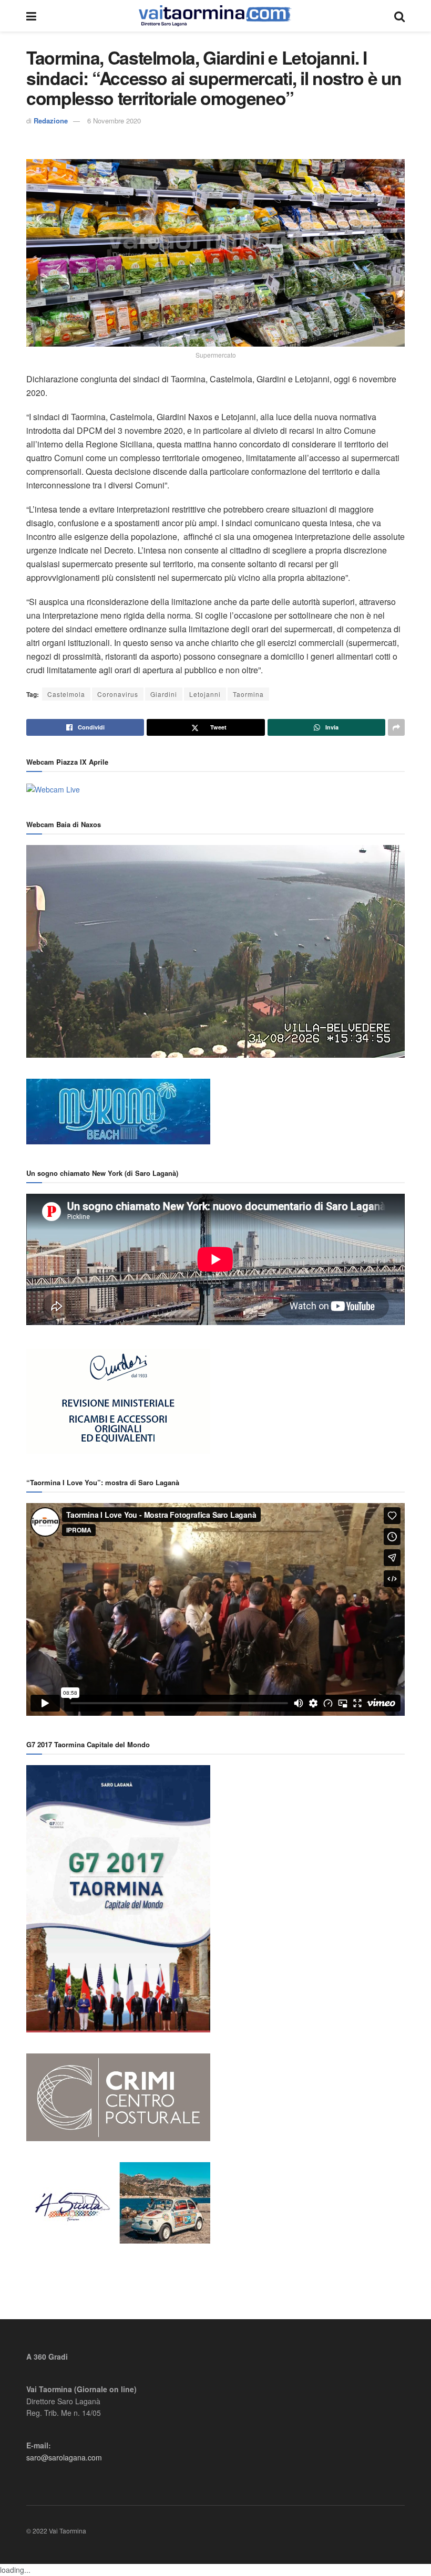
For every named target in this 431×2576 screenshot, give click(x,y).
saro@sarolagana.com (64, 2457)
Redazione (51, 121)
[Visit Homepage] (215, 16)
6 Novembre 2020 (114, 121)
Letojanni (205, 694)
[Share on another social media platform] (396, 727)
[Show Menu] (31, 16)
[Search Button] (399, 16)
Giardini (164, 694)
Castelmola (66, 694)
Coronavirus (118, 694)
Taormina (248, 694)
